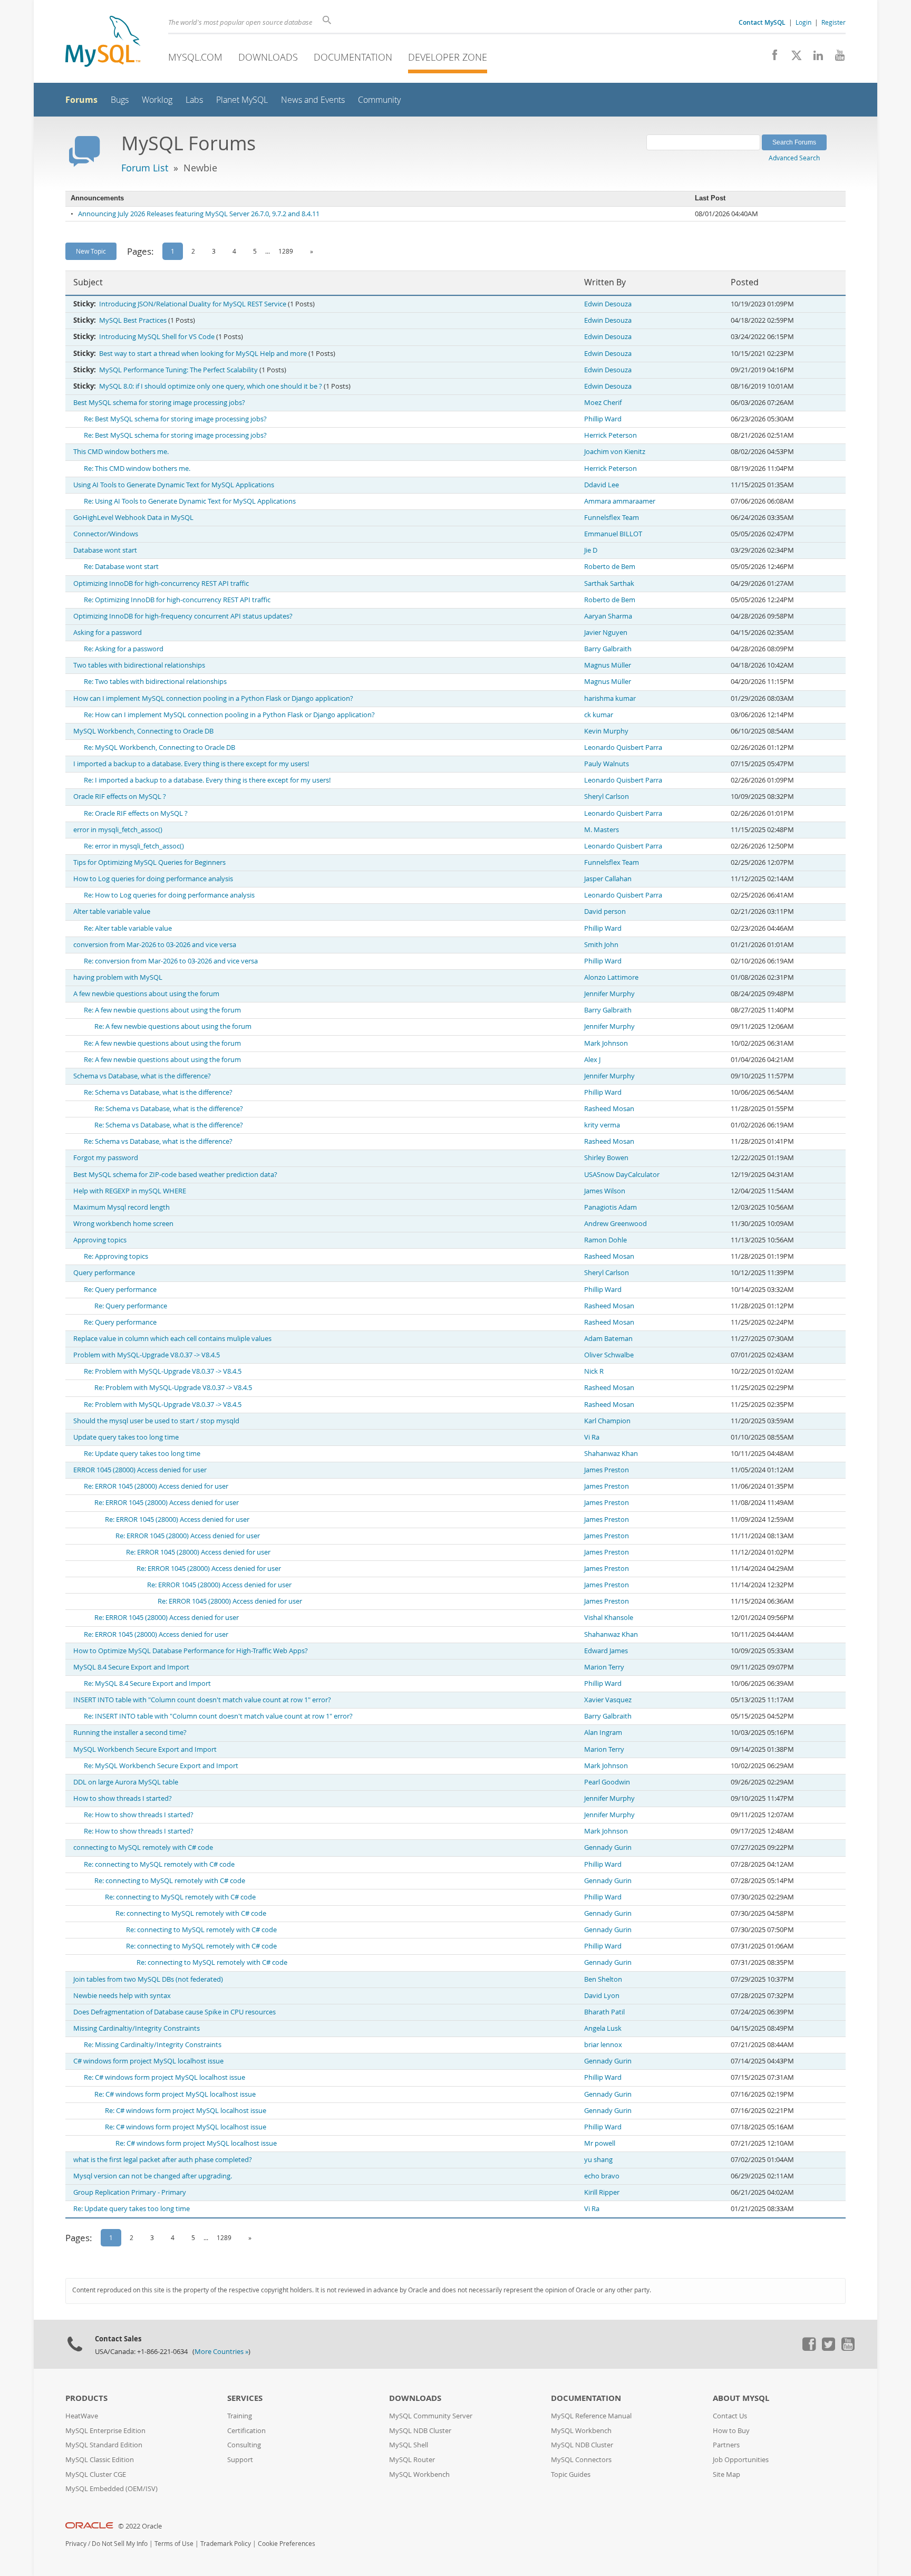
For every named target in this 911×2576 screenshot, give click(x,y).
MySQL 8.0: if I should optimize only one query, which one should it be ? (211, 386)
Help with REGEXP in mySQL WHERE (130, 1191)
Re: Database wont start (121, 567)
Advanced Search (794, 158)
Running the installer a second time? (130, 1733)
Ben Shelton (603, 1979)
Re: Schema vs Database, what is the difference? (158, 1092)
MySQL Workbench (419, 2474)
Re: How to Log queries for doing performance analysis (169, 895)
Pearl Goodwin (607, 1782)
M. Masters (602, 830)
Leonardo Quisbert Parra (623, 747)
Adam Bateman (608, 1339)
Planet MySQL (242, 100)
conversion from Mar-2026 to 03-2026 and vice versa (155, 945)
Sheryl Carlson (607, 797)
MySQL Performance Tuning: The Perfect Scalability (178, 370)
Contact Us (730, 2416)
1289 (286, 251)
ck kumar (599, 715)
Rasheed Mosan (609, 1109)
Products (86, 2398)
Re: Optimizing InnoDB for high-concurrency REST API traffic (177, 600)
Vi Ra (592, 1437)
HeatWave (82, 2416)
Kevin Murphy (606, 731)
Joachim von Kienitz (615, 452)
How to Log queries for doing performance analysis (153, 879)
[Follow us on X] (793, 58)
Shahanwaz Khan (611, 1454)
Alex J (592, 1060)
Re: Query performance (120, 1290)
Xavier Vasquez (608, 1700)
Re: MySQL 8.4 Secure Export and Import (147, 1683)
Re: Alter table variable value (128, 928)
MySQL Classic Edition (100, 2460)
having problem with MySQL (118, 977)
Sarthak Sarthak (609, 583)
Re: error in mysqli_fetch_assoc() (134, 846)
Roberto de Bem (610, 567)
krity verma (602, 1125)
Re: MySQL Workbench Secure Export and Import (161, 1766)
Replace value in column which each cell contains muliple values (172, 1339)
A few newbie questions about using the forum (146, 994)
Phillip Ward (603, 419)
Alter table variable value (112, 911)
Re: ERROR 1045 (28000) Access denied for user (156, 1486)
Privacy (76, 2544)
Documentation (353, 57)
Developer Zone (448, 57)
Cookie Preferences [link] (287, 2544)
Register (834, 22)
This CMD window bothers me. (121, 452)
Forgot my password (106, 1158)
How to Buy (731, 2431)
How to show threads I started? (123, 1798)
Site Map (726, 2474)
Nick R (594, 1371)
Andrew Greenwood (616, 1224)
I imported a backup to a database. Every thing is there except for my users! (191, 764)
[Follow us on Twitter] (828, 2348)
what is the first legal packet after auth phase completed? (163, 2160)
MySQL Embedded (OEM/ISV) (112, 2489)
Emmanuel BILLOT (613, 534)
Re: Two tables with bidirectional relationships (155, 682)
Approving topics (100, 1240)
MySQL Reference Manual (591, 2416)
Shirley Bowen (606, 1158)
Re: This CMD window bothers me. (137, 469)
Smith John (601, 945)
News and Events (313, 100)
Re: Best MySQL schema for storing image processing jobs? (175, 419)
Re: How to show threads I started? (139, 1815)
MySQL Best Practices (133, 320)
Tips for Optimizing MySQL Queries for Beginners (149, 862)
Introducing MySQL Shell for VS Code (157, 337)
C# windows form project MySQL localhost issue (148, 2061)
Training (240, 2416)
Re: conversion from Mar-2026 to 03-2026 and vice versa (171, 961)
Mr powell (600, 2143)
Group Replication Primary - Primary (130, 2192)
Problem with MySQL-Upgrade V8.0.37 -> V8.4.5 (147, 1355)
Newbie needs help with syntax (122, 1996)
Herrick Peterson (610, 435)
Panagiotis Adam (610, 1207)
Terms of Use (174, 2544)
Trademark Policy (226, 2544)
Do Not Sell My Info (120, 2544)
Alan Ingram (603, 1733)
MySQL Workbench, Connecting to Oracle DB (143, 731)
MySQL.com (195, 57)
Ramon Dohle (605, 1240)
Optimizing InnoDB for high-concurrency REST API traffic (161, 583)
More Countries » (221, 2352)
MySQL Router (412, 2460)
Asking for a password (108, 633)
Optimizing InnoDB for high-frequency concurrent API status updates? (183, 616)
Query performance (104, 1273)
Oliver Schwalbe (609, 1355)
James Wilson (605, 1191)
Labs (194, 100)
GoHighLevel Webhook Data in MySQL (133, 518)
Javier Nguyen (606, 633)
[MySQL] (103, 42)
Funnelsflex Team (612, 518)
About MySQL (741, 2398)
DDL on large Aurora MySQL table (126, 1782)
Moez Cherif (603, 403)
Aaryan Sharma (608, 616)
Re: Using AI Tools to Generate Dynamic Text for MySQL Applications (190, 501)
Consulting (244, 2445)
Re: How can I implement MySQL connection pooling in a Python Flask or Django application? (229, 715)
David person (605, 911)
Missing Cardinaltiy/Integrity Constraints (137, 2028)
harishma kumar (610, 698)
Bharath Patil (604, 2012)
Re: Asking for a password (124, 649)
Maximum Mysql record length (122, 1207)
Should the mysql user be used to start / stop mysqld (156, 1421)
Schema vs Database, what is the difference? (142, 1076)
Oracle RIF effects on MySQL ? (120, 797)
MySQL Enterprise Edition (105, 2431)
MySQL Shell (409, 2445)
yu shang (598, 2160)
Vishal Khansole (609, 1618)
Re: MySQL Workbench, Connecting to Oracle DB (159, 747)
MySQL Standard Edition (104, 2445)
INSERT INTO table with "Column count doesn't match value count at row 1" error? (202, 1700)
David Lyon (602, 1996)
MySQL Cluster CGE (96, 2474)
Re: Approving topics (116, 1256)
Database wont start (105, 550)
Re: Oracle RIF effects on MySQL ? (136, 813)
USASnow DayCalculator (622, 1175)
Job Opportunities (741, 2460)
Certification (246, 2431)
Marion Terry (604, 1667)
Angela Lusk (603, 2028)
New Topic (91, 251)
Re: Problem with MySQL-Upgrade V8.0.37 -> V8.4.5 (163, 1371)
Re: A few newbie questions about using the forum (162, 1010)
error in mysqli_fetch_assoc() (118, 830)
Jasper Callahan (608, 879)
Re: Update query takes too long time (142, 1454)
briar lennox (603, 2045)
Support (240, 2460)
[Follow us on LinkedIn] (814, 58)
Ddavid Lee (602, 485)
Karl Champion (607, 1421)
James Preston (607, 1470)
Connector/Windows (106, 534)
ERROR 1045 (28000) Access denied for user (140, 1470)
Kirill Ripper (602, 2192)
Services (245, 2398)
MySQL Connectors (581, 2460)
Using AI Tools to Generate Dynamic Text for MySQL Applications (174, 485)
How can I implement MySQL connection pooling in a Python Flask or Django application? (213, 698)
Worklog (157, 100)
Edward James (606, 1651)
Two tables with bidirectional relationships (139, 665)
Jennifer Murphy (609, 994)
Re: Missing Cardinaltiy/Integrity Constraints (153, 2045)
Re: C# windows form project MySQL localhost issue (164, 2077)
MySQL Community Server (431, 2416)
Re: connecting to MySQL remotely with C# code (159, 1864)
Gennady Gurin (608, 1847)
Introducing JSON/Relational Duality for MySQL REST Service (193, 304)
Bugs (120, 100)
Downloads (268, 57)
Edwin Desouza (608, 304)
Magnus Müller (608, 665)
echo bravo (602, 2176)
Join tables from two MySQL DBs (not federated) (148, 1979)
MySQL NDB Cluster (420, 2431)
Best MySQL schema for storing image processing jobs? (159, 403)
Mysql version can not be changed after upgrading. (153, 2176)
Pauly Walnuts (607, 764)
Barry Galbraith (608, 649)
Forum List (145, 168)
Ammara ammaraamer (620, 501)
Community (379, 100)
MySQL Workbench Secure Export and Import (145, 1749)
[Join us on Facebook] (771, 58)
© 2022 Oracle (140, 2526)
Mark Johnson (606, 1043)
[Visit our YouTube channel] (836, 58)
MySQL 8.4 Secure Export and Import (131, 1667)
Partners (726, 2445)
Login (803, 22)
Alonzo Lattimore (611, 977)
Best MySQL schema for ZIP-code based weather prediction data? (175, 1175)
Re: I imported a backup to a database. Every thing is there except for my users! (207, 780)
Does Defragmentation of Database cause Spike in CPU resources (175, 2012)
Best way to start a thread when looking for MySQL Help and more (203, 354)
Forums (81, 100)
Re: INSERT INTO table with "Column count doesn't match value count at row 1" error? (218, 1716)
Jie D (591, 550)
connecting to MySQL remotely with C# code (143, 1847)
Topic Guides (571, 2474)
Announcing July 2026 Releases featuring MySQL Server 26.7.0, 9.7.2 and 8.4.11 (199, 214)
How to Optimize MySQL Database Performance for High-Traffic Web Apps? (191, 1651)
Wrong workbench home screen (123, 1224)
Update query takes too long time (126, 1437)
